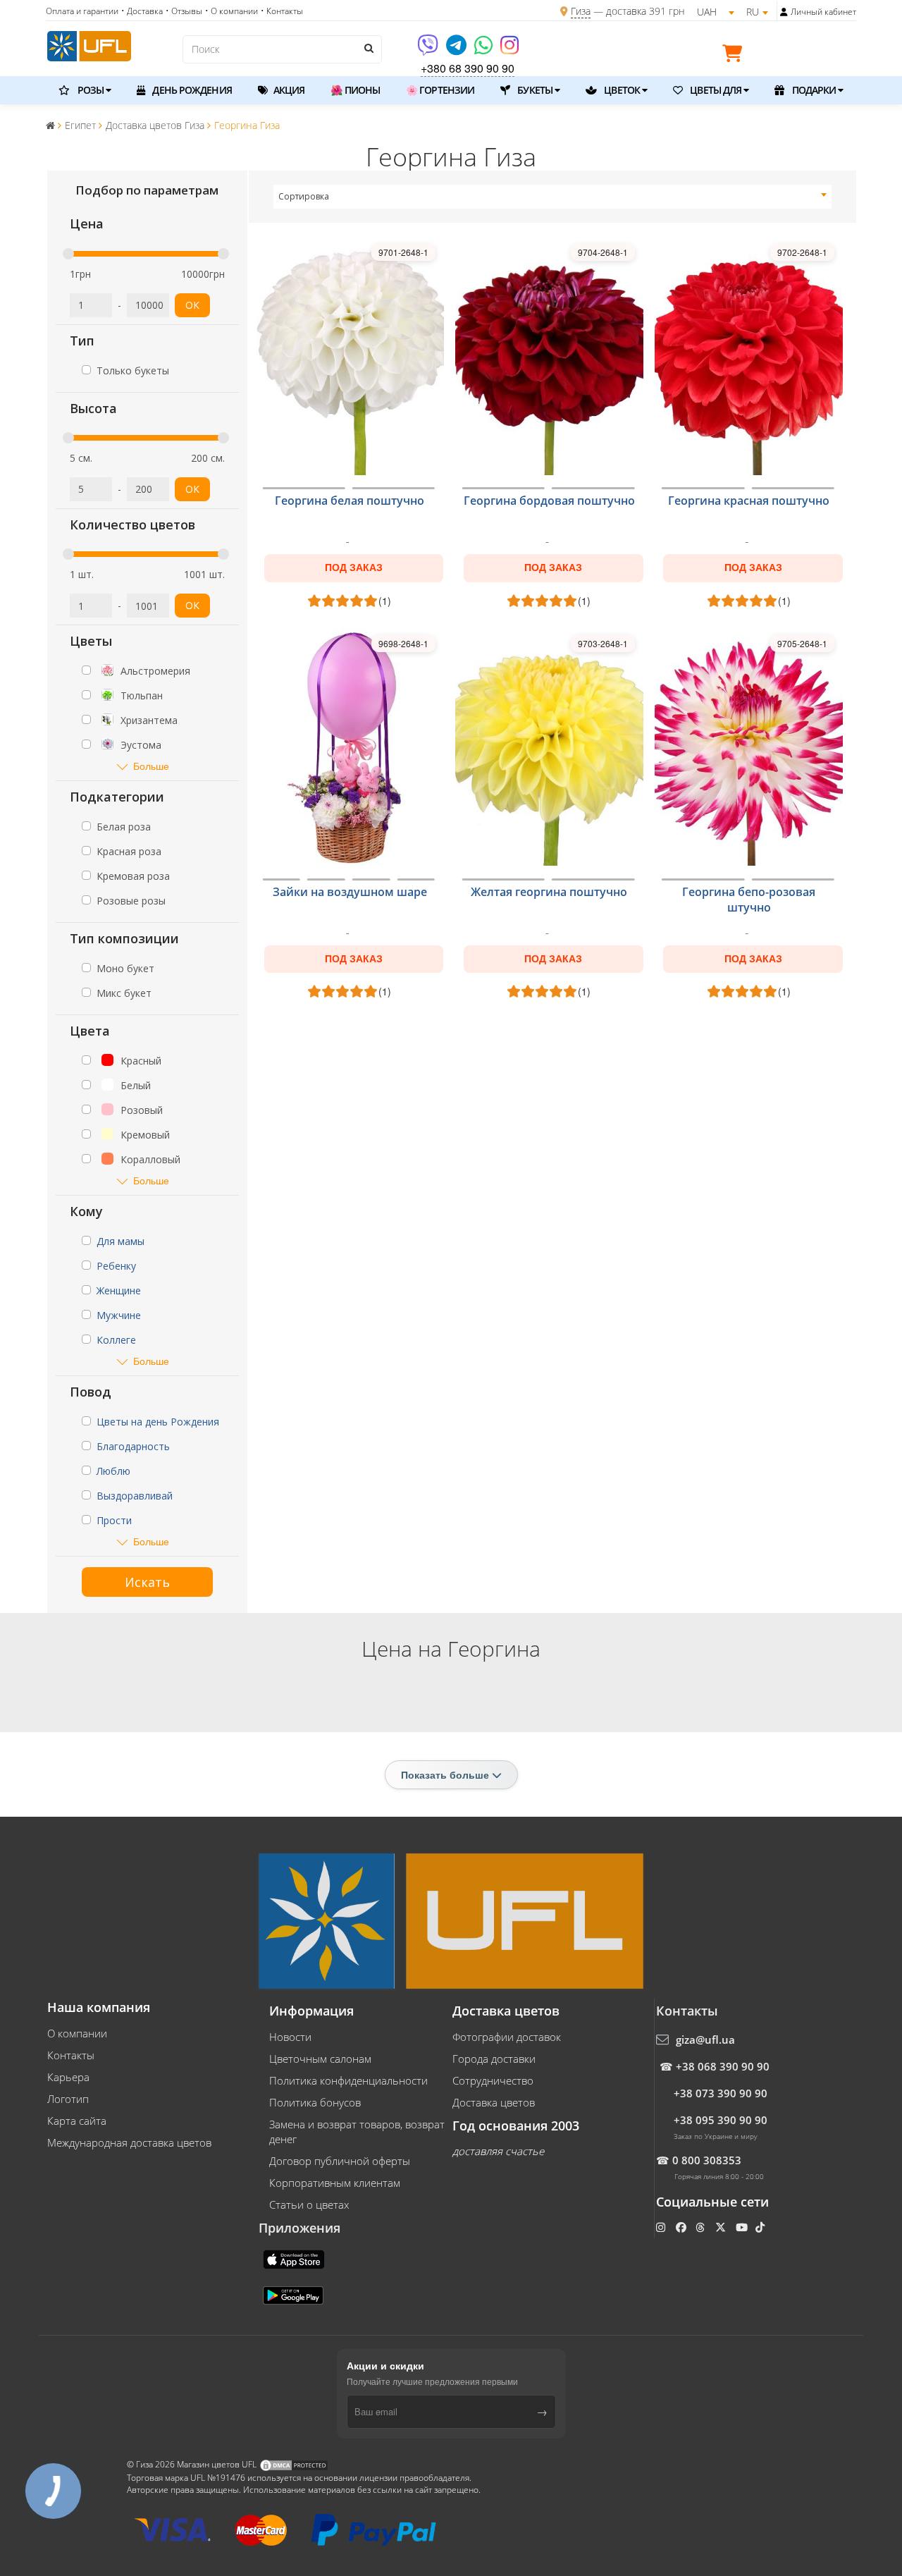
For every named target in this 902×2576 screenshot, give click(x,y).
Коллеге (116, 1340)
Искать (147, 1582)
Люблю (113, 1471)
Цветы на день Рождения (158, 1422)
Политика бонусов (315, 2102)
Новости (290, 2037)
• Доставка (142, 11)
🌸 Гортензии (440, 90)
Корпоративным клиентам (335, 2183)
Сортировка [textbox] (304, 196)
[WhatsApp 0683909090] (484, 50)
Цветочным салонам (320, 2059)
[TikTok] (761, 2227)
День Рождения (191, 90)
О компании (77, 2033)
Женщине (119, 1290)
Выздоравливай (135, 1496)
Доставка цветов (494, 2102)
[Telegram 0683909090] (457, 50)
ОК (192, 305)
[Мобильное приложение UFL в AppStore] (295, 2258)
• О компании (231, 11)
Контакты (71, 2055)
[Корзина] (736, 56)
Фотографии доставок (507, 2037)
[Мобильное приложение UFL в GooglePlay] (295, 2294)
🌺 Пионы (355, 90)
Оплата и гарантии (82, 11)
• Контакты (282, 11)
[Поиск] (368, 48)
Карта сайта (77, 2121)
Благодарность (133, 1446)
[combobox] (553, 197)
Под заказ (354, 568)
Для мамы (121, 1241)
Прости (114, 1520)
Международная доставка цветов (129, 2142)
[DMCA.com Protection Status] (294, 2464)
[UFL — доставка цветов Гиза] (89, 44)
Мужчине (119, 1315)
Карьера (68, 2077)
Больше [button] (151, 766)
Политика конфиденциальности (348, 2080)
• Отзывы (184, 11)
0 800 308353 (707, 2160)
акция (288, 90)
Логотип (68, 2099)
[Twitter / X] (722, 2227)
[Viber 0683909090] (429, 50)
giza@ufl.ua (705, 2040)
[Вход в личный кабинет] (784, 12)
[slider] (68, 254)
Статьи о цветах (309, 2204)
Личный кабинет (823, 12)
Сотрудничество (493, 2080)
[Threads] (702, 2227)
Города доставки (494, 2059)
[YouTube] (743, 2227)
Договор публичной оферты (340, 2161)
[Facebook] (682, 2227)
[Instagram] (509, 50)
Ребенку (116, 1266)
